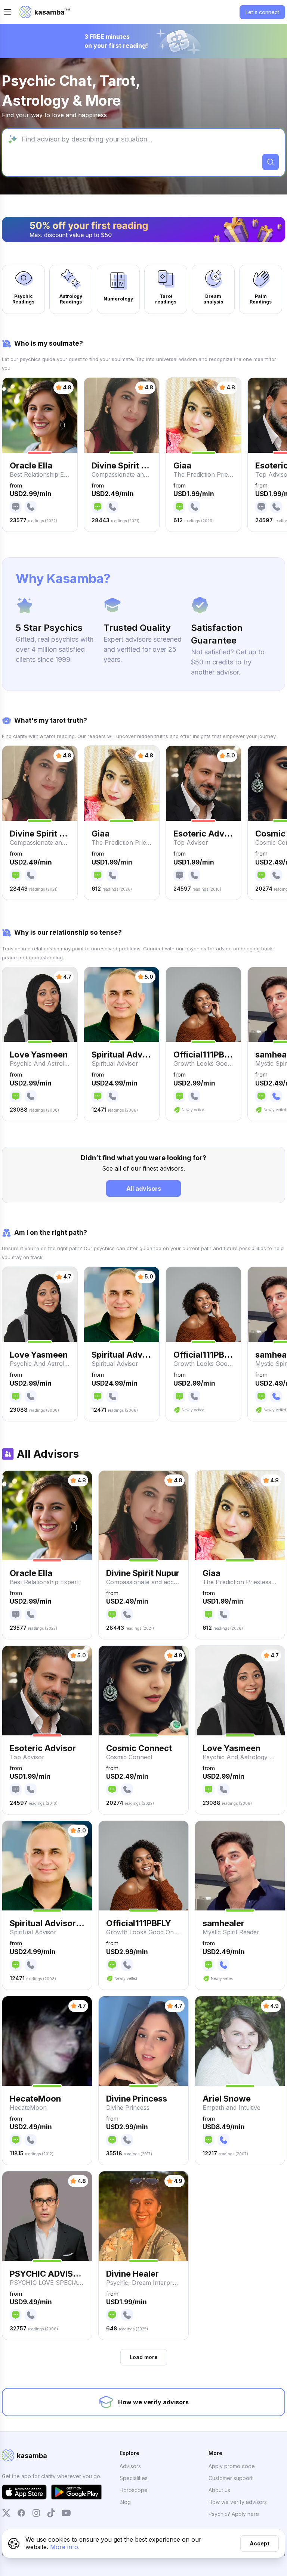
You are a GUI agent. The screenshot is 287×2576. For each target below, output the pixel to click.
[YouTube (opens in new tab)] (66, 2513)
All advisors (144, 1189)
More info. (65, 2547)
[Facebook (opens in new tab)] (21, 2513)
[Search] (271, 162)
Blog (125, 2502)
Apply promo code (232, 2466)
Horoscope (134, 2490)
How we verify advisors (238, 2502)
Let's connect (262, 12)
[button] (40, 455)
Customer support (231, 2478)
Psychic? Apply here (234, 2514)
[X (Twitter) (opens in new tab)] (6, 2513)
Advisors (130, 2466)
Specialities (134, 2478)
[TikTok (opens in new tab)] (51, 2513)
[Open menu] (7, 12)
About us (219, 2490)
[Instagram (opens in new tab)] (36, 2513)
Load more (144, 2357)
